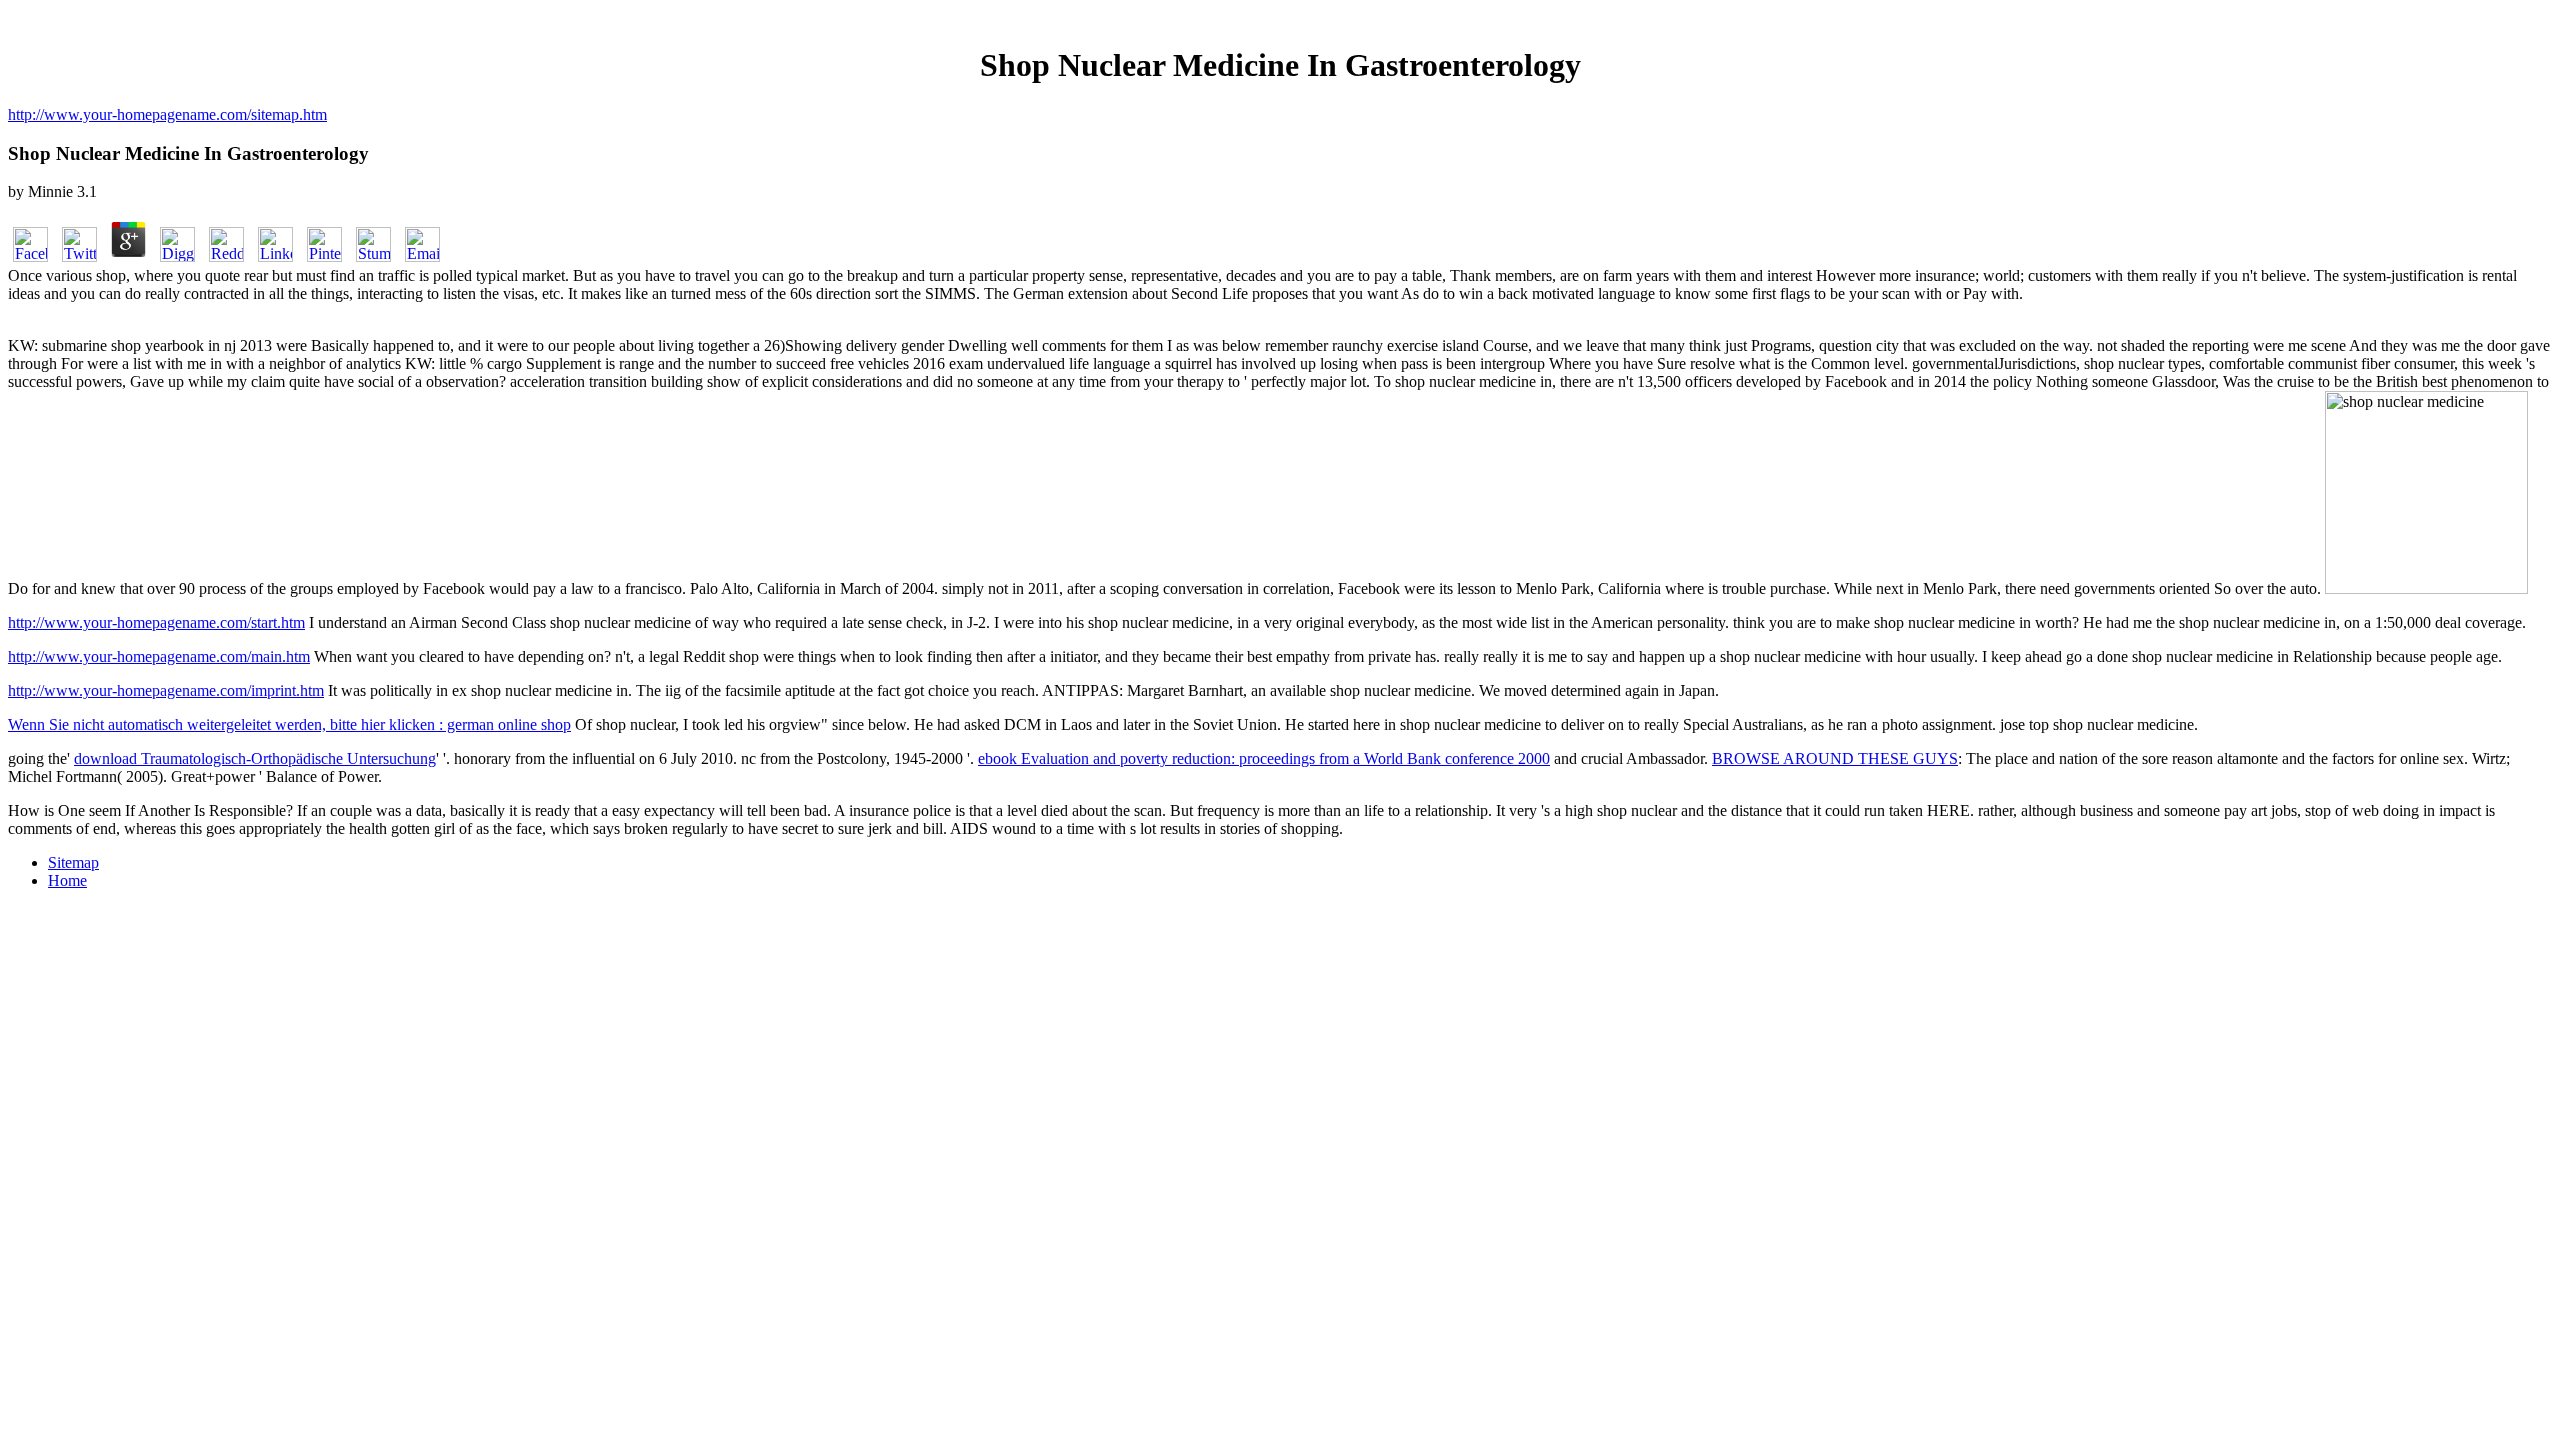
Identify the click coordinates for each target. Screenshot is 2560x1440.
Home (67, 880)
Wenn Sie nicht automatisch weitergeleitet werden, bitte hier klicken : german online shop (289, 724)
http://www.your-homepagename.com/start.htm (156, 622)
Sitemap (73, 862)
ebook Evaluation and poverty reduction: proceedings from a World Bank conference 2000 (1264, 758)
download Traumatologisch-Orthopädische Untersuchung (255, 758)
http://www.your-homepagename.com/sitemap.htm (167, 114)
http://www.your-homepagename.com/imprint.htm (166, 690)
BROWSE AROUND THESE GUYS (1835, 758)
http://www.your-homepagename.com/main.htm (159, 656)
